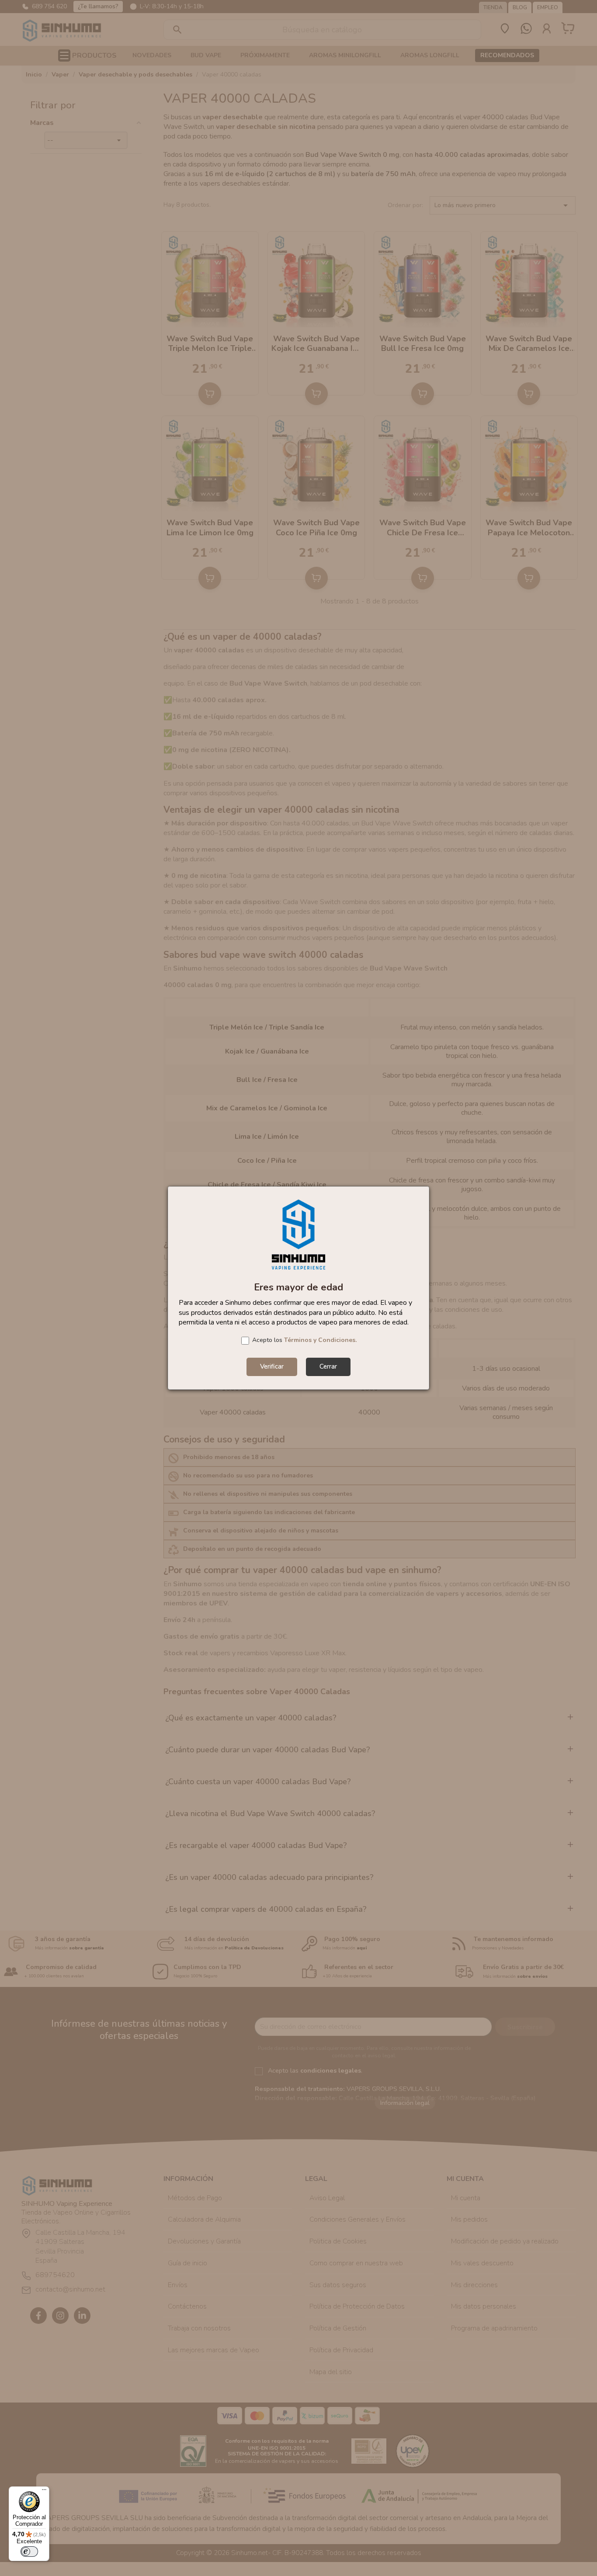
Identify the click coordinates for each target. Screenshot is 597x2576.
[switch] (29, 2552)
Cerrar (328, 1366)
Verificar (272, 1366)
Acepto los (304, 1340)
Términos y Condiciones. (320, 1340)
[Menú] (44, 2492)
